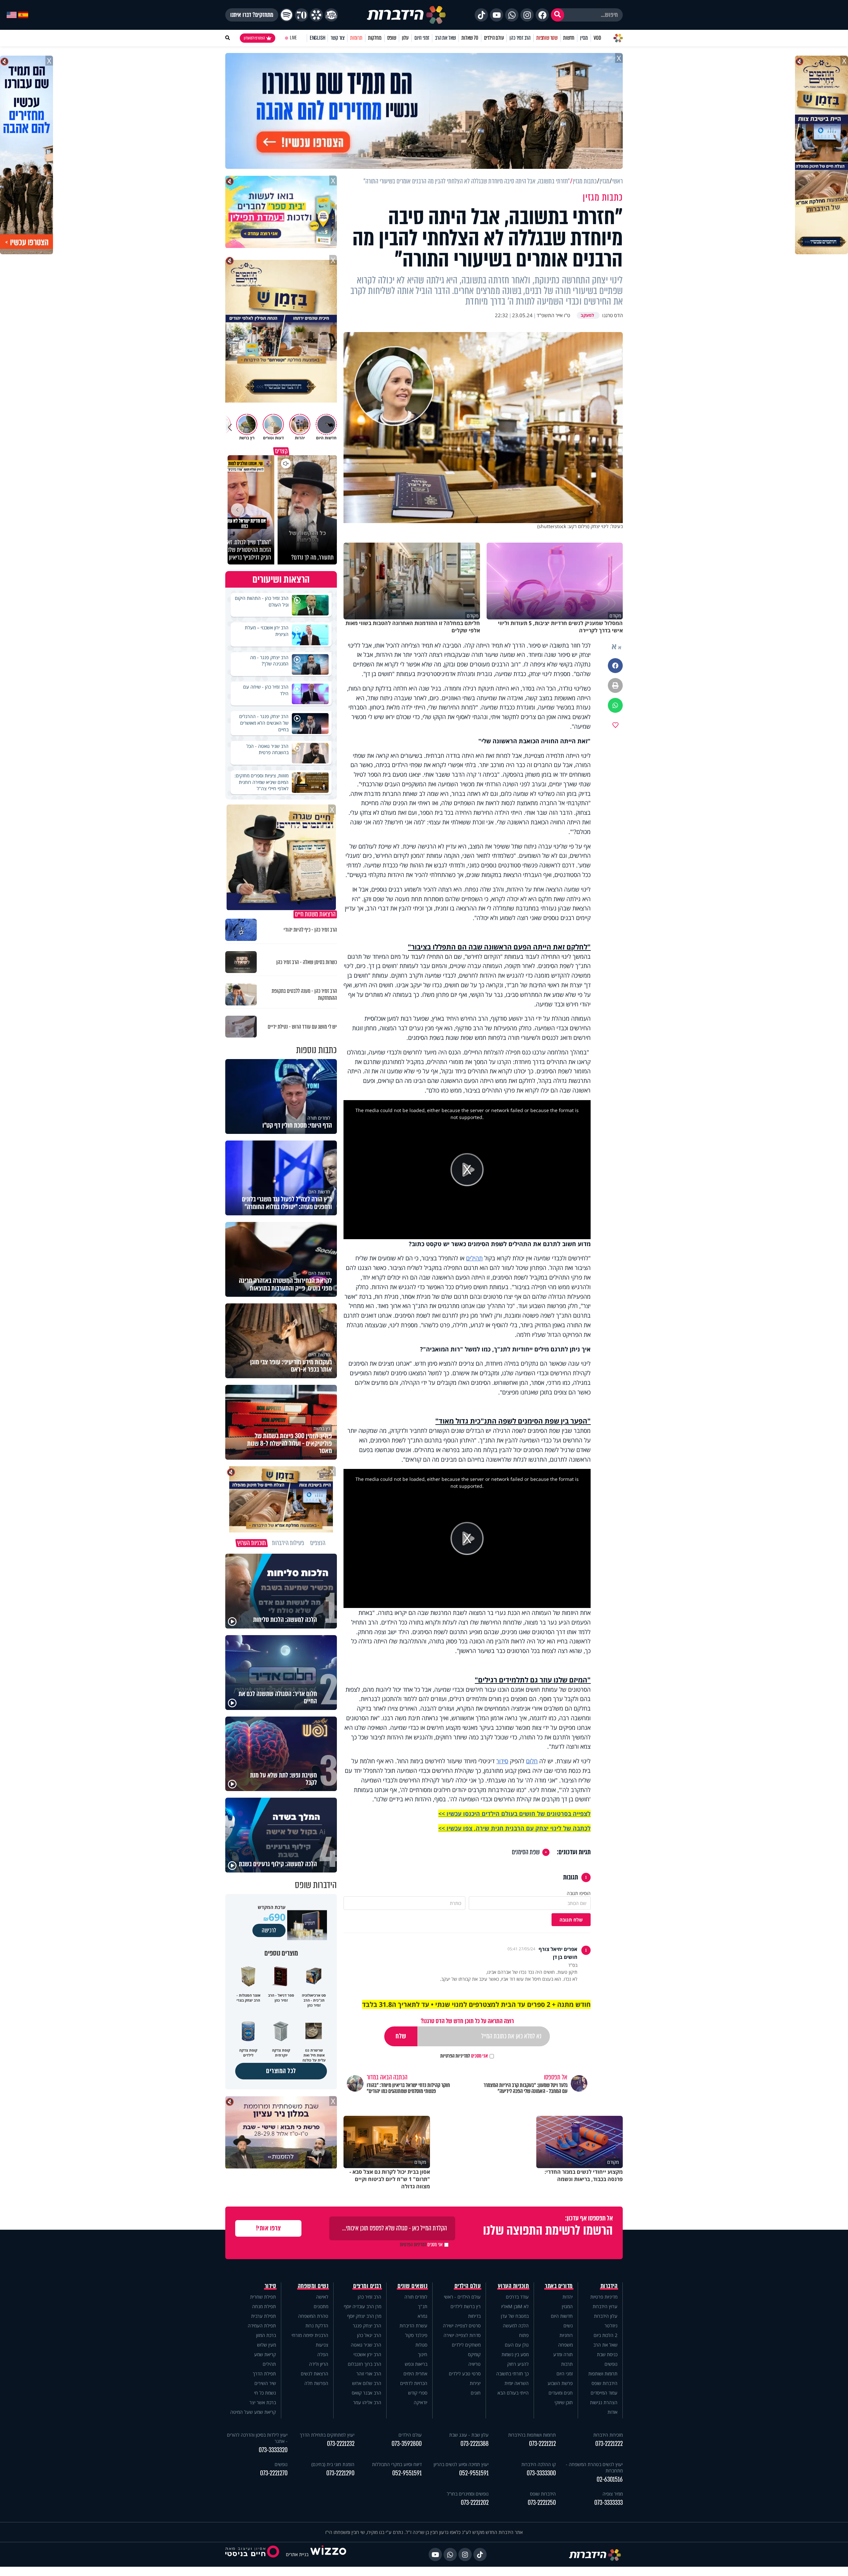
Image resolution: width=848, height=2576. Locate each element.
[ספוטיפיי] (287, 15)
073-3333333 (609, 2503)
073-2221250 (542, 2503)
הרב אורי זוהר (369, 2374)
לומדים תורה (416, 2297)
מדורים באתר (559, 2286)
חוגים (476, 2393)
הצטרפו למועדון (254, 38)
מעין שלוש (266, 2345)
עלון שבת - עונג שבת (469, 2435)
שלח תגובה (571, 1920)
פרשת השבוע (560, 2383)
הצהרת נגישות (604, 2402)
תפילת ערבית (264, 2316)
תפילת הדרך (264, 2374)
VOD (597, 38)
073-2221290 (340, 2473)
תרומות (356, 38)
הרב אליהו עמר (367, 2402)
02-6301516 (610, 2479)
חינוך (423, 2354)
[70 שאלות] (301, 15)
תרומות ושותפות (603, 2374)
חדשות (569, 38)
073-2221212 (542, 2444)
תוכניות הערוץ (513, 2286)
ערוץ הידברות (605, 2306)
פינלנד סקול (416, 2335)
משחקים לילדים (466, 2345)
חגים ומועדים (561, 2393)
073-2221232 (341, 2444)
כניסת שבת (607, 2354)
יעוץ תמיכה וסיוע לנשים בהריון (461, 2464)
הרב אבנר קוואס (367, 2393)
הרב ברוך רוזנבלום (365, 2364)
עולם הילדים (494, 38)
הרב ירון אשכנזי (367, 2354)
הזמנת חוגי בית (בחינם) (333, 2464)
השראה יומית (517, 2383)
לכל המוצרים (281, 2071)
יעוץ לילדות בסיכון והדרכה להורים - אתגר (257, 2438)
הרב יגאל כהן (369, 2335)
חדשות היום (562, 2316)
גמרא (423, 2316)
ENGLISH (318, 38)
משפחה (565, 2345)
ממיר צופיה (613, 2494)
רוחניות (566, 2335)
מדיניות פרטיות (604, 2297)
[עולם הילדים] (331, 15)
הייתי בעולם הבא (513, 2393)
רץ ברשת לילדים (466, 2306)
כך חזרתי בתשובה (512, 2374)
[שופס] (316, 15)
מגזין (584, 38)
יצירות (475, 2383)
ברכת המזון (266, 2335)
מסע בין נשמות (515, 2354)
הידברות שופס (605, 2383)
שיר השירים (265, 2383)
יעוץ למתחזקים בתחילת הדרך (327, 2435)
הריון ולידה (319, 2364)
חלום (532, 1761)
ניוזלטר (611, 2326)
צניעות (322, 2345)
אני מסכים (464, 2056)
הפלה (323, 2354)
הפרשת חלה (316, 2383)
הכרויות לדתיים (414, 2383)
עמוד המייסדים (604, 2393)
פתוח (524, 2335)
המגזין (567, 2306)
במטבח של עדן (515, 2316)
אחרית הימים (415, 2374)
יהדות (568, 2297)
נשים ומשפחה (313, 2286)
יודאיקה (421, 2402)
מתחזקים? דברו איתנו (252, 15)
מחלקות (375, 38)
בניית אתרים (297, 2554)
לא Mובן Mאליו (515, 2306)
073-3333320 (273, 2450)
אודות (612, 2412)
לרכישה (269, 1930)
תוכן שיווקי (564, 2402)
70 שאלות (470, 38)
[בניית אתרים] (328, 2554)
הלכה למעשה (516, 2326)
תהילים (474, 1258)
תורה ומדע (563, 2354)
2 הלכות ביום (606, 2335)
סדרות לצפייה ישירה (462, 2335)
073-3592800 (407, 2444)
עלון (405, 38)
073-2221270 (274, 2473)
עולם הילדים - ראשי (462, 2297)
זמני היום (422, 38)
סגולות (421, 2345)
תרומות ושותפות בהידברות (532, 2435)
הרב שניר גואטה (366, 2345)
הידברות (609, 2286)
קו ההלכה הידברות (539, 2464)
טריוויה (475, 2364)
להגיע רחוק (518, 2364)
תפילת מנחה (264, 2306)
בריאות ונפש (416, 2364)
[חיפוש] (557, 15)
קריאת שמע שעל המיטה (253, 2412)
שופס (392, 38)
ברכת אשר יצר (263, 2402)
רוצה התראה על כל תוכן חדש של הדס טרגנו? (467, 2021)
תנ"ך (423, 2306)
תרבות (567, 2364)
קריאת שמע (265, 2354)
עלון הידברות (606, 2316)
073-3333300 (541, 2473)
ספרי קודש (418, 2393)
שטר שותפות (547, 38)
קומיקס (474, 2354)
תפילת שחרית (263, 2297)
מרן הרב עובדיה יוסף (363, 2306)
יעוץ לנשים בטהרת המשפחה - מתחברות (594, 2467)
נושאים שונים (412, 2286)
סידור (502, 1761)
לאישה (322, 2297)
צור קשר (338, 38)
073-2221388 (475, 2444)
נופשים (611, 2364)
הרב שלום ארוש (367, 2383)
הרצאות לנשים (315, 2374)
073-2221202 (475, 2503)
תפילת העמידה (262, 2326)
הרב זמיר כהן (520, 38)
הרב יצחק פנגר (367, 2326)
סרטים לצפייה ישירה (462, 2326)
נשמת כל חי (265, 2393)
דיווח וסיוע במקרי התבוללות (397, 2464)
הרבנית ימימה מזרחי (310, 2335)
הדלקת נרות (317, 2326)
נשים (568, 2326)
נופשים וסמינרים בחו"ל (468, 2494)
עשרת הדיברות (413, 2326)
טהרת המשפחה (313, 2316)
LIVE (293, 38)
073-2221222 (609, 2444)
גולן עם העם (517, 2345)
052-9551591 (474, 2473)
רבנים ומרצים (367, 2286)
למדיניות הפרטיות (455, 2056)
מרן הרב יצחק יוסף (364, 2316)
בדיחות (474, 2316)
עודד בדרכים (517, 2297)
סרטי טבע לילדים (465, 2374)
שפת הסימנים (526, 1852)
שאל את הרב (445, 38)
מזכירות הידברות (608, 2435)
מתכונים (321, 2306)
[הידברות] (406, 15)
